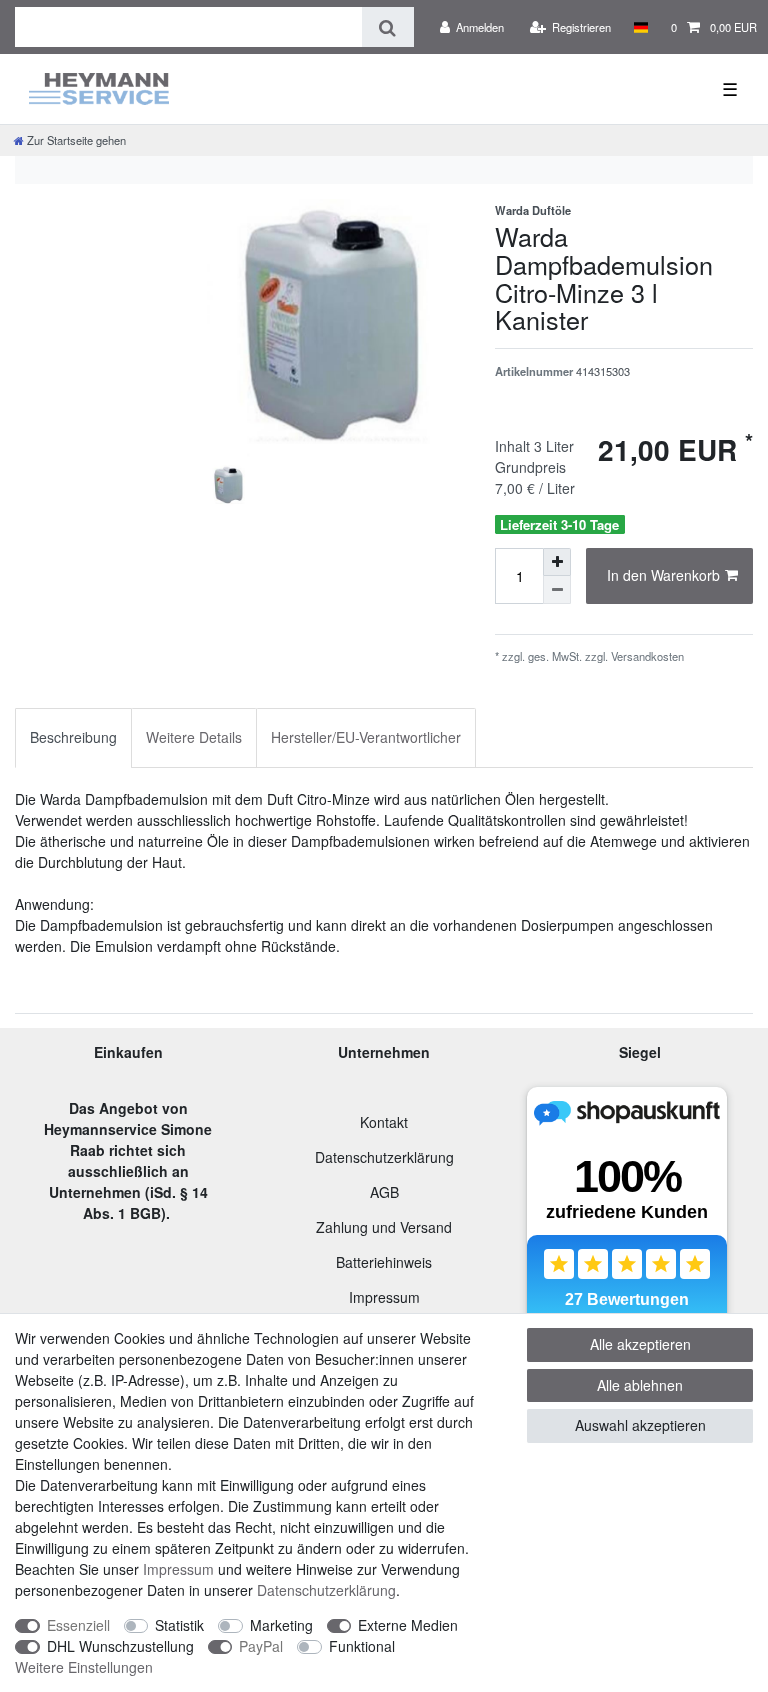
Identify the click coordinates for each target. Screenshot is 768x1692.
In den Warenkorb (663, 575)
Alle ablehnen (640, 1385)
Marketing (281, 1625)
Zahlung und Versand (384, 1227)
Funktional (362, 1646)
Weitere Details (194, 737)
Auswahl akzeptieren (640, 1425)
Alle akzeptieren (640, 1344)
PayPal (261, 1646)
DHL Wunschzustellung (120, 1646)
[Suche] (387, 27)
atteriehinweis (388, 1262)
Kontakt (384, 1122)
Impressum (384, 1297)
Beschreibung (73, 737)
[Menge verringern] (557, 590)
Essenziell (78, 1625)
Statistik (179, 1625)
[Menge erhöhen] (557, 562)
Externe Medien (408, 1625)
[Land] (640, 27)
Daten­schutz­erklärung (326, 1590)
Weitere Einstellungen (84, 1667)
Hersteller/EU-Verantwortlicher (366, 737)
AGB (384, 1192)
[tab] (73, 737)
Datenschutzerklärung (384, 1157)
